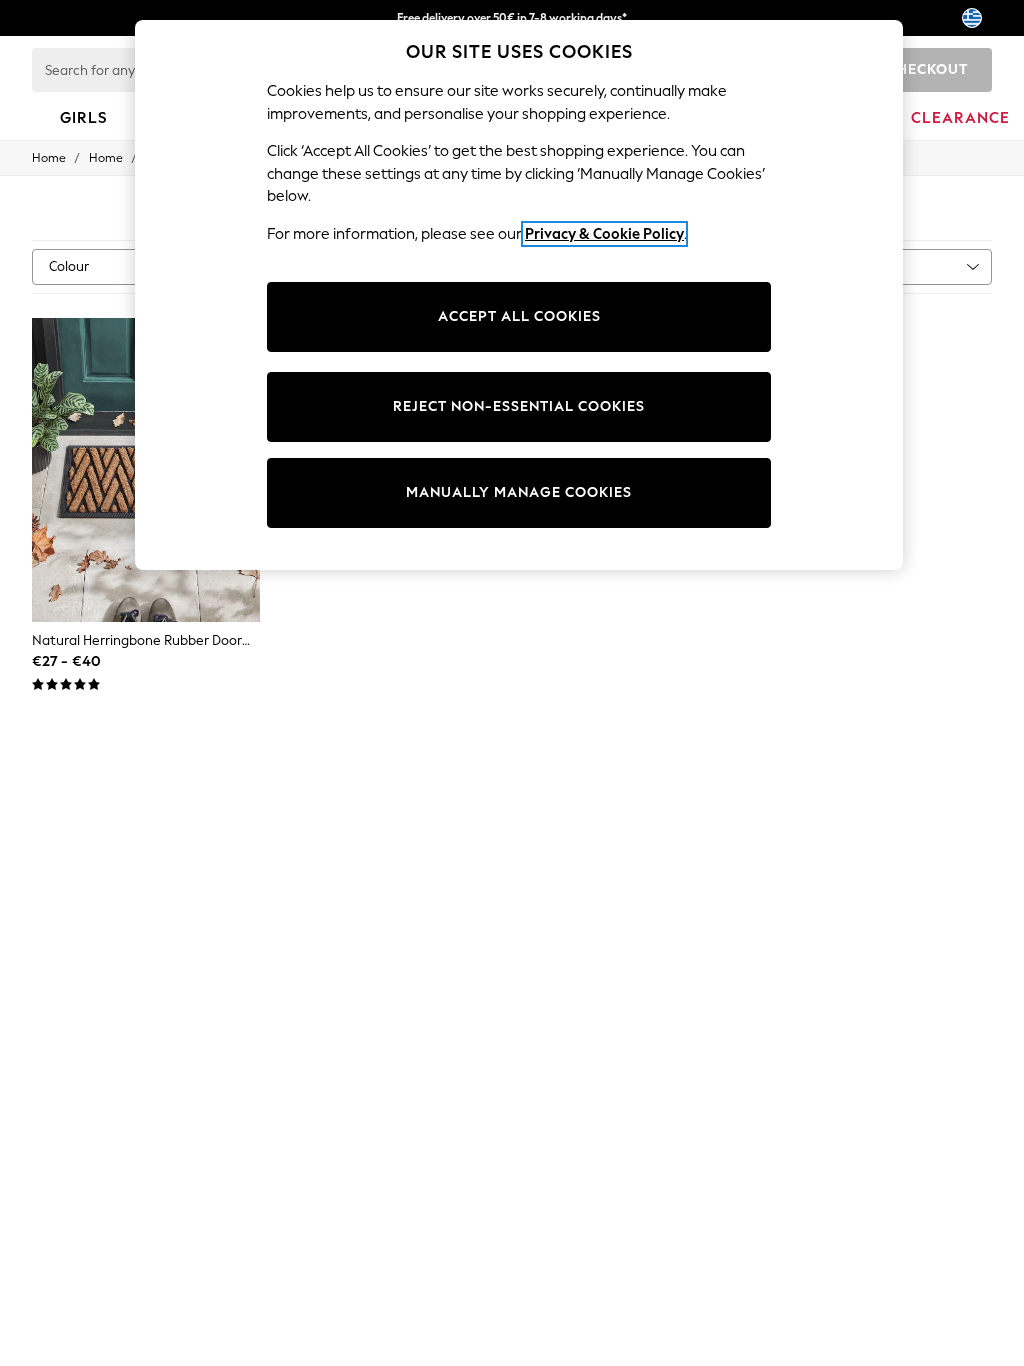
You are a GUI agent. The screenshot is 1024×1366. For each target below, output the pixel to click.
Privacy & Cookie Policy (604, 234)
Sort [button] (868, 266)
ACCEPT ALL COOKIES (519, 316)
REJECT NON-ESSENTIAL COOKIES (519, 406)
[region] (519, 295)
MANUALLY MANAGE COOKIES (519, 492)
